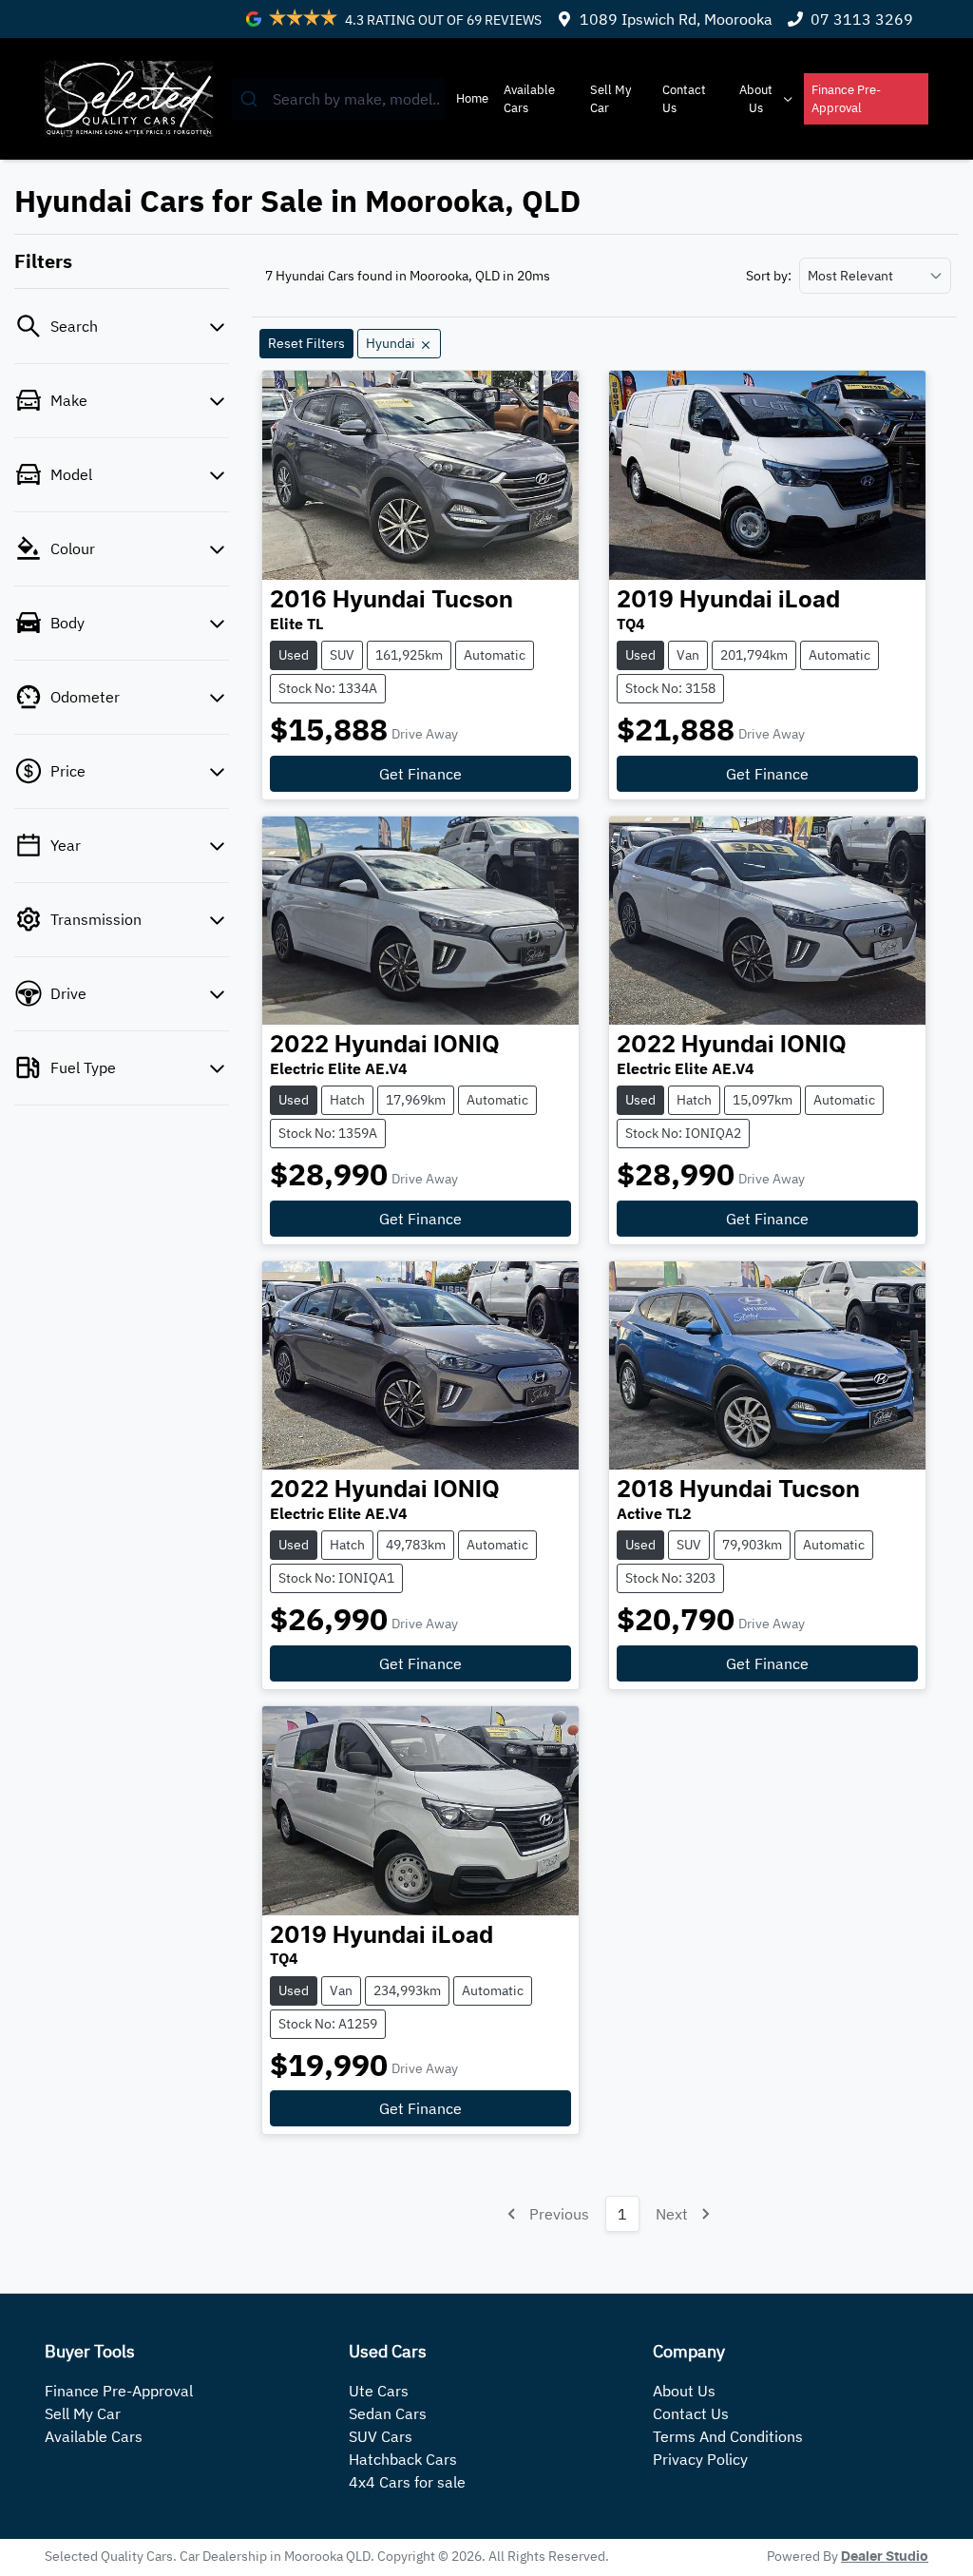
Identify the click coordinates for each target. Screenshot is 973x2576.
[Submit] (252, 99)
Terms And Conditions (728, 2436)
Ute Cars (379, 2391)
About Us (756, 99)
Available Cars (529, 99)
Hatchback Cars (403, 2459)
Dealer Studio (885, 2557)
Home (472, 98)
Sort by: (769, 276)
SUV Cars (381, 2436)
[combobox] (339, 99)
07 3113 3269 (862, 19)
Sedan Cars (388, 2413)
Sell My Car (611, 99)
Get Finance (420, 774)
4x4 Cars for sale (407, 2482)
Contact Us (684, 99)
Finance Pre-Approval (846, 99)
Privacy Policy (700, 2459)
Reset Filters (306, 343)
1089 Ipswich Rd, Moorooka (676, 19)
